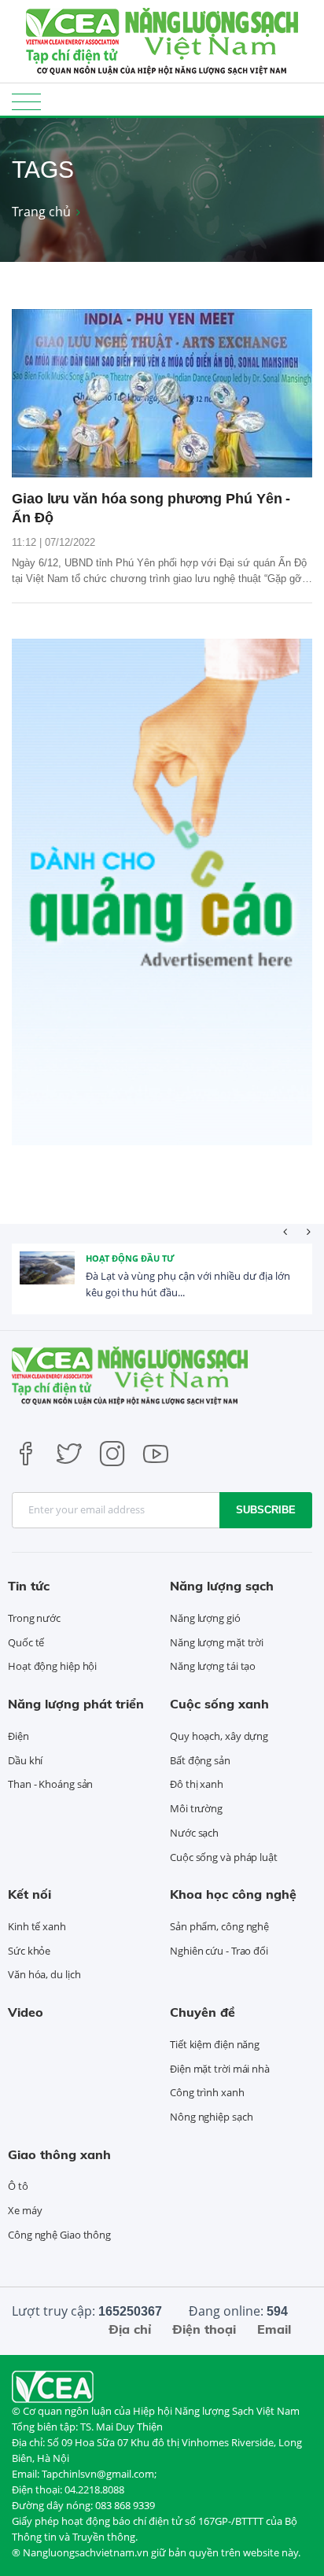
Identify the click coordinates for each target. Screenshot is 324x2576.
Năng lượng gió (205, 1618)
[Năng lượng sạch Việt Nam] (53, 2386)
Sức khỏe (29, 1951)
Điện (18, 1736)
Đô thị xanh (197, 1784)
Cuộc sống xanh (219, 1704)
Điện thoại (204, 2329)
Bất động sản (200, 1760)
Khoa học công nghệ (233, 1894)
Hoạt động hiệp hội (52, 1666)
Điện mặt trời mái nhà (220, 2069)
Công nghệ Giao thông (59, 2235)
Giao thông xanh (59, 2154)
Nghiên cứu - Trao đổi (219, 1951)
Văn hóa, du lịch (44, 1974)
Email (274, 2329)
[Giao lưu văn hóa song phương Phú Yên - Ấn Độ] (162, 394)
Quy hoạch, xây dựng (219, 1736)
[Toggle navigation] (26, 101)
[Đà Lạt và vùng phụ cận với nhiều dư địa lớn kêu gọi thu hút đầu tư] (47, 1279)
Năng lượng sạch (222, 1586)
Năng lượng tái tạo (213, 1666)
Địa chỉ (130, 2329)
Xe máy (25, 2210)
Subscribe (266, 1510)
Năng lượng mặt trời (217, 1642)
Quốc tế (26, 1642)
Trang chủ (41, 212)
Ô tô (18, 2186)
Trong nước (34, 1618)
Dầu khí (25, 1760)
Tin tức (29, 1586)
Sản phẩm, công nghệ (219, 1926)
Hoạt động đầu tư (130, 1258)
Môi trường (196, 1808)
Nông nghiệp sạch (211, 2117)
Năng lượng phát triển (76, 1704)
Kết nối (29, 1894)
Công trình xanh (207, 2092)
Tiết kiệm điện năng (215, 2044)
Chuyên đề (202, 2012)
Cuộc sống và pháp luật (224, 1857)
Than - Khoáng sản (50, 1784)
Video (26, 2012)
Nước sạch (194, 1833)
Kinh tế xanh (37, 1926)
